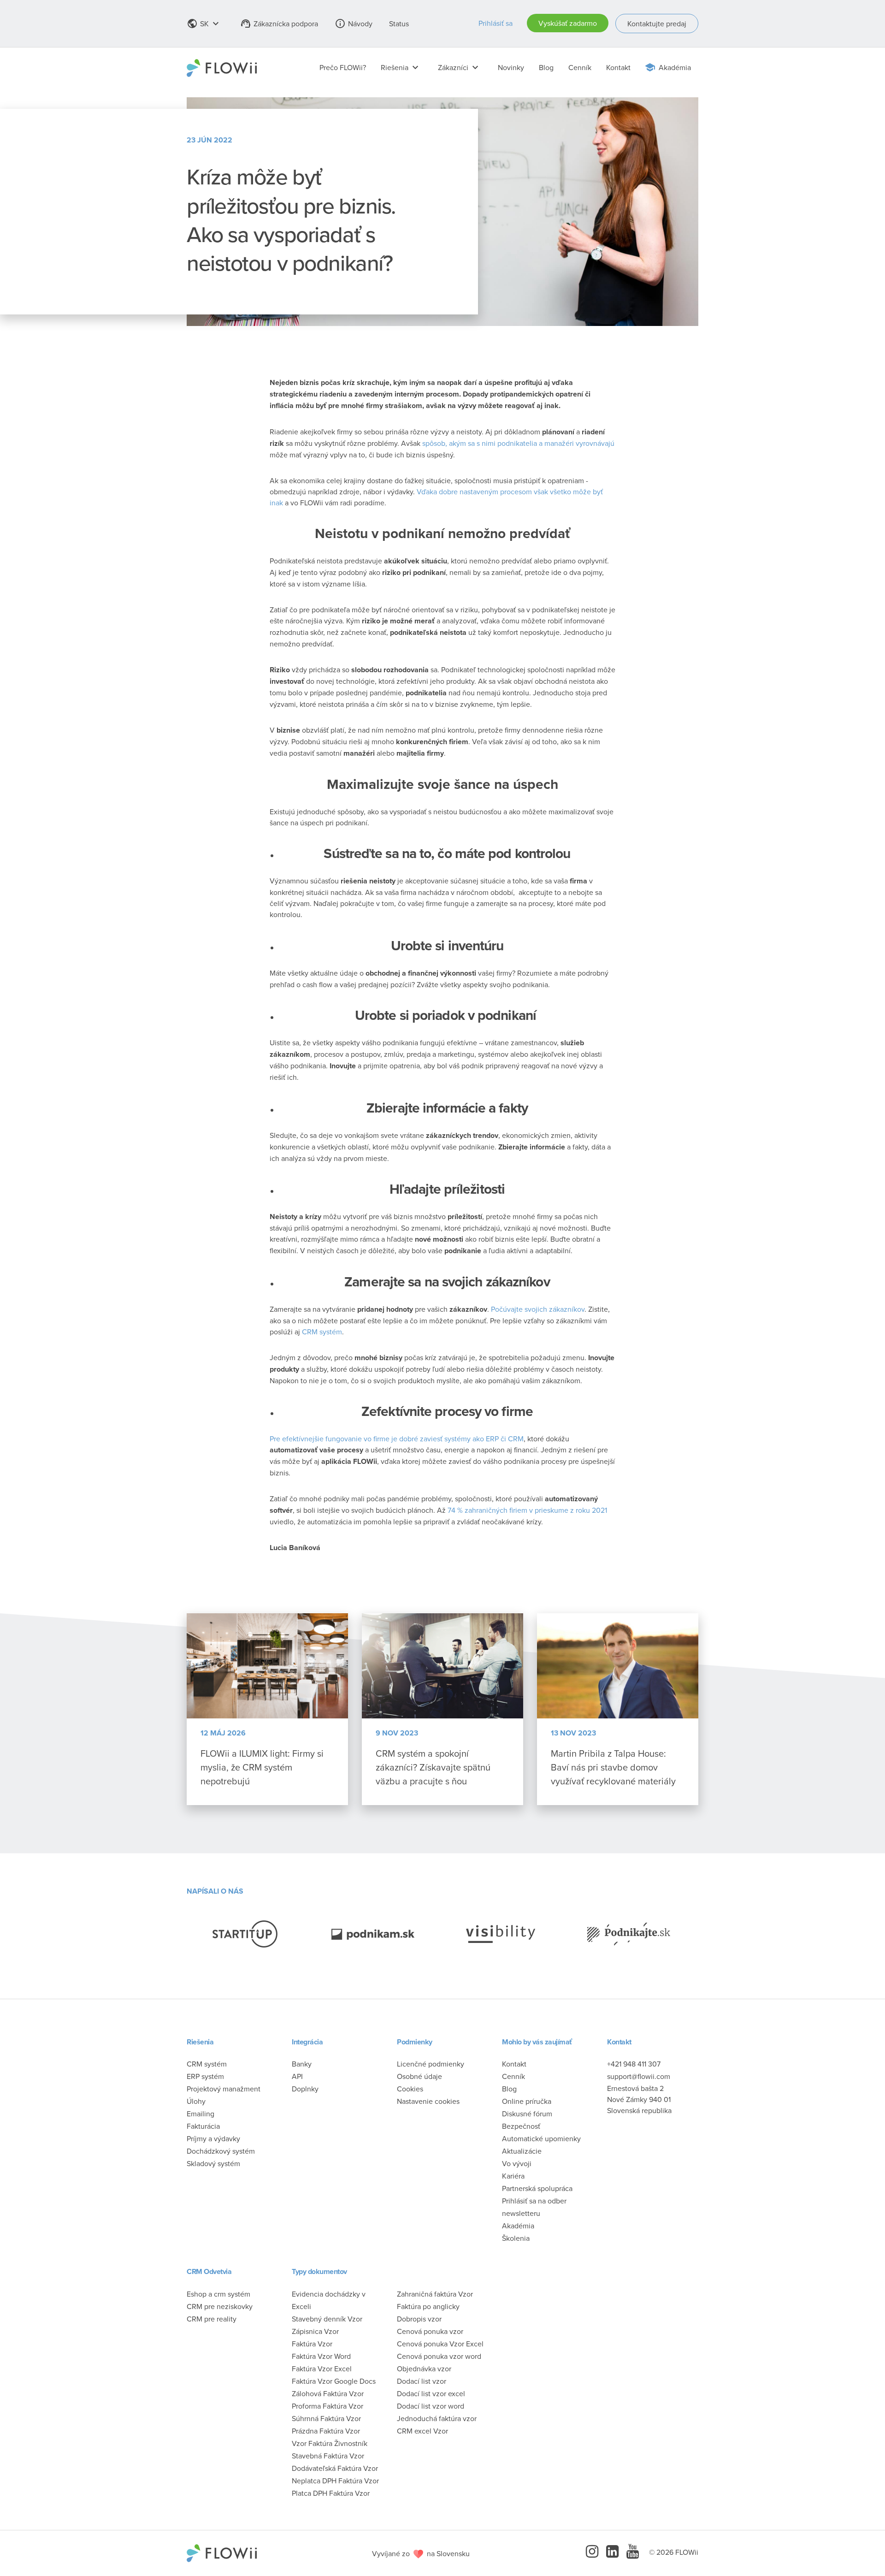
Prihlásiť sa (496, 23)
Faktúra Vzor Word (321, 2356)
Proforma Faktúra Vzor (327, 2406)
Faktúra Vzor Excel (322, 2369)
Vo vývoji (517, 2163)
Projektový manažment (224, 2089)
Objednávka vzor (424, 2369)
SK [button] (204, 24)
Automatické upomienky (541, 2138)
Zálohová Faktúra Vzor (328, 2393)
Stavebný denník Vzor (327, 2319)
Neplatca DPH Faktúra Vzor (335, 2481)
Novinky (511, 67)
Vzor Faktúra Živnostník (330, 2443)
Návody (354, 24)
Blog (546, 67)
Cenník (580, 67)
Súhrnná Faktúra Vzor (326, 2418)
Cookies (410, 2089)
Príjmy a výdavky (213, 2138)
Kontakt (618, 67)
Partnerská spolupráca (537, 2188)
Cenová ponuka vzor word (439, 2356)
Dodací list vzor (422, 2381)
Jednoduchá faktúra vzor (437, 2418)
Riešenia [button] (401, 67)
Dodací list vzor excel (431, 2393)
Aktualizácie (522, 2151)
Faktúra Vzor (312, 2344)
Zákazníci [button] (459, 67)
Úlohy (196, 2101)
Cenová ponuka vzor (430, 2331)
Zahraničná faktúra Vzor (435, 2294)
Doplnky (305, 2089)
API (297, 2076)
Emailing (201, 2114)
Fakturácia (203, 2126)
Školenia (516, 2238)
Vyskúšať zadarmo (568, 23)
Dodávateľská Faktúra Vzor (335, 2468)
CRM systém (207, 2064)
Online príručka (527, 2101)
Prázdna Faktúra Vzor (326, 2431)
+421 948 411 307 (634, 2064)
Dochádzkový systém (221, 2151)
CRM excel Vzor (422, 2431)
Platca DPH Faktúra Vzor (331, 2493)
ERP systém (205, 2076)
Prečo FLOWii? (343, 67)
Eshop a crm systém (218, 2294)
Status (399, 24)
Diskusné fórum (527, 2114)
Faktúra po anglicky (428, 2306)
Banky (302, 2064)
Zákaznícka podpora (279, 24)
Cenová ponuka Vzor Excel (440, 2344)
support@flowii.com (639, 2076)
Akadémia (675, 67)
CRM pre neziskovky (220, 2306)
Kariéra (513, 2176)
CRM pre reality (212, 2319)
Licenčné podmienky (431, 2064)
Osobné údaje (419, 2076)
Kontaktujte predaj (657, 24)
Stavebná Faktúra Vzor (328, 2456)
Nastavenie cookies (428, 2101)
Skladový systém (213, 2163)
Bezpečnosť (521, 2126)
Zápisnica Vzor (315, 2331)
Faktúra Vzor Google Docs (334, 2381)
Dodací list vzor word (431, 2406)
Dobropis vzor (419, 2319)
